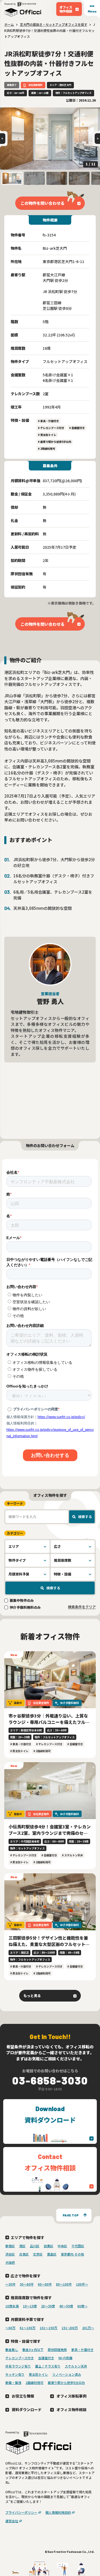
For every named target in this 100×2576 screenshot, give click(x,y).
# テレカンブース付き (51, 428)
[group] (50, 139)
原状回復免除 (57, 2350)
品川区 (35, 2246)
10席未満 (12, 2306)
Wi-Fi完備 (65, 2358)
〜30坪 (10, 2284)
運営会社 (12, 2521)
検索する (85, 1517)
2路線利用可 (35, 2383)
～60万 (10, 2328)
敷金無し (12, 2350)
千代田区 (78, 2246)
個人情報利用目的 (58, 2512)
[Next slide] (97, 139)
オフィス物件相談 (71, 2409)
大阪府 (10, 2262)
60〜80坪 (45, 2284)
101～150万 (49, 2328)
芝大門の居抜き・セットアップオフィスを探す (54, 24)
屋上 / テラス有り (48, 2366)
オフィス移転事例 (71, 2396)
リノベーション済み (67, 2374)
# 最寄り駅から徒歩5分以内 (55, 442)
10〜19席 (30, 2306)
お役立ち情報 (23, 2396)
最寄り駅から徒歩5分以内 (66, 2383)
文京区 (38, 2254)
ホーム (9, 24)
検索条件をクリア (82, 1607)
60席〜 (82, 2306)
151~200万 (70, 2328)
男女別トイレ (38, 2374)
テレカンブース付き (20, 2358)
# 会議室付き (77, 428)
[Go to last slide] (3, 139)
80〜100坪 (64, 2284)
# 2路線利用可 (47, 449)
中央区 (62, 2246)
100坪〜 (82, 2284)
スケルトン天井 (76, 2366)
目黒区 (49, 2246)
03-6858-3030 (50, 2080)
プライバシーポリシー (21, 2512)
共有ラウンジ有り (18, 2366)
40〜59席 (66, 2306)
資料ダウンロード (27, 2409)
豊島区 (52, 2254)
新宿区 (10, 2246)
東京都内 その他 (72, 2254)
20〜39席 (48, 2306)
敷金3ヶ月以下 (33, 2350)
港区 (22, 2246)
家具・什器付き (82, 2350)
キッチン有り (15, 2374)
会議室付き (46, 2358)
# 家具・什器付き (48, 421)
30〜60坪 (27, 2284)
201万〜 (88, 2328)
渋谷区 (10, 2254)
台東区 (24, 2254)
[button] (12, 178)
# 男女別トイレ (47, 435)
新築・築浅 (13, 2383)
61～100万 (28, 2328)
